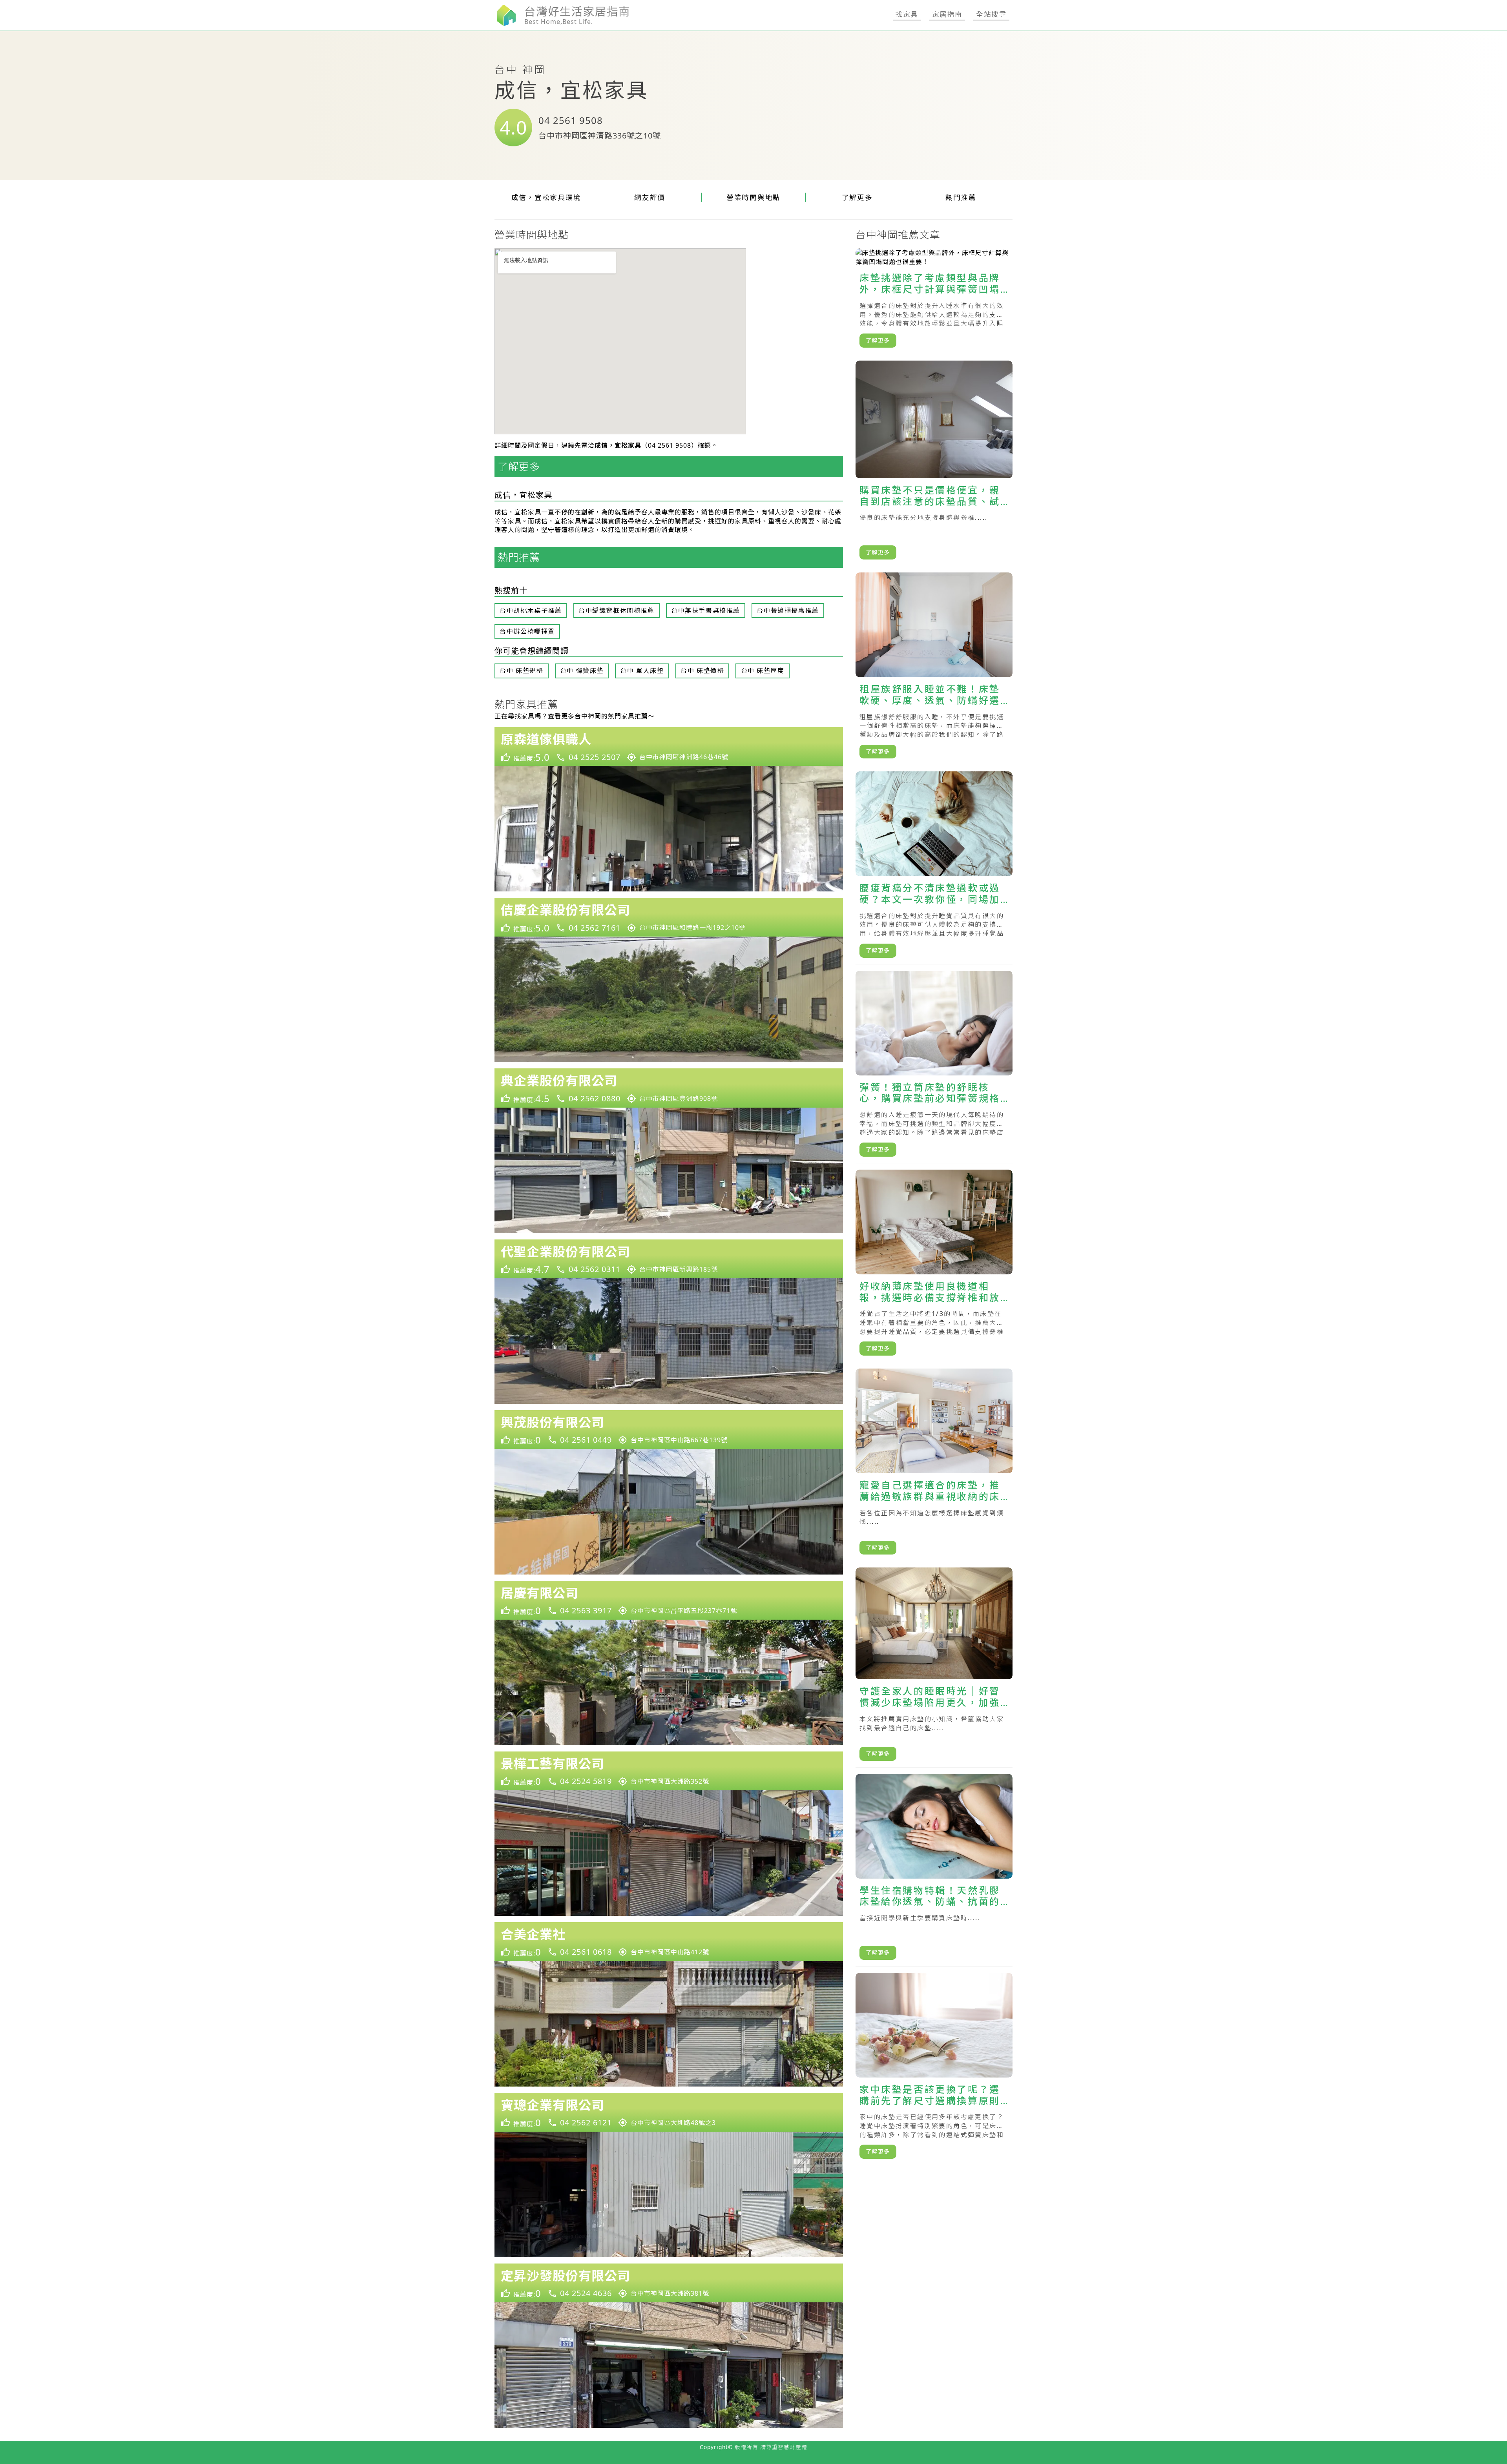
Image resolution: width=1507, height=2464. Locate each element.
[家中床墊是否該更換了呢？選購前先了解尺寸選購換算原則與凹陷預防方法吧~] (934, 2069)
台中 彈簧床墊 (582, 671)
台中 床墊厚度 (763, 671)
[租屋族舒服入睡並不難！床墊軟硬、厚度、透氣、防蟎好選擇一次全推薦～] (934, 669)
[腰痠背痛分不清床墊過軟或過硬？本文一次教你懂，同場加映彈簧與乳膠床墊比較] (934, 868)
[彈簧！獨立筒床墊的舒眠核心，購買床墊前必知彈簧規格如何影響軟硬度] (934, 1067)
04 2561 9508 (571, 120)
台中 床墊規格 (521, 671)
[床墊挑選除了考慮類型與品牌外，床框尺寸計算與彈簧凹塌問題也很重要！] (934, 301)
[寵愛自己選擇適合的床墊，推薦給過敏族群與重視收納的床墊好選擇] (934, 1465)
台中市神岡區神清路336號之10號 (600, 136)
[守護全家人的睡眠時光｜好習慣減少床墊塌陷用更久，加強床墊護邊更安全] (934, 1667)
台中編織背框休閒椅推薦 (617, 611)
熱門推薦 (961, 197)
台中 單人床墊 (642, 671)
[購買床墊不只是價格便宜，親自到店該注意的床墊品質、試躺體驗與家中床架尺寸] (934, 463)
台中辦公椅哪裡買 (527, 631)
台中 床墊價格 (702, 671)
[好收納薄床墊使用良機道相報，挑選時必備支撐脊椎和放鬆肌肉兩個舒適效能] (934, 1266)
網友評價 (650, 197)
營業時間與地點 (753, 197)
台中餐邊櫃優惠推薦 (788, 611)
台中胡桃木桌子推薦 (531, 611)
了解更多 (857, 197)
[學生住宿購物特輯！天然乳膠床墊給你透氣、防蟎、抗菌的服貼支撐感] (934, 1870)
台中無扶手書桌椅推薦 (706, 611)
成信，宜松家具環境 (546, 197)
